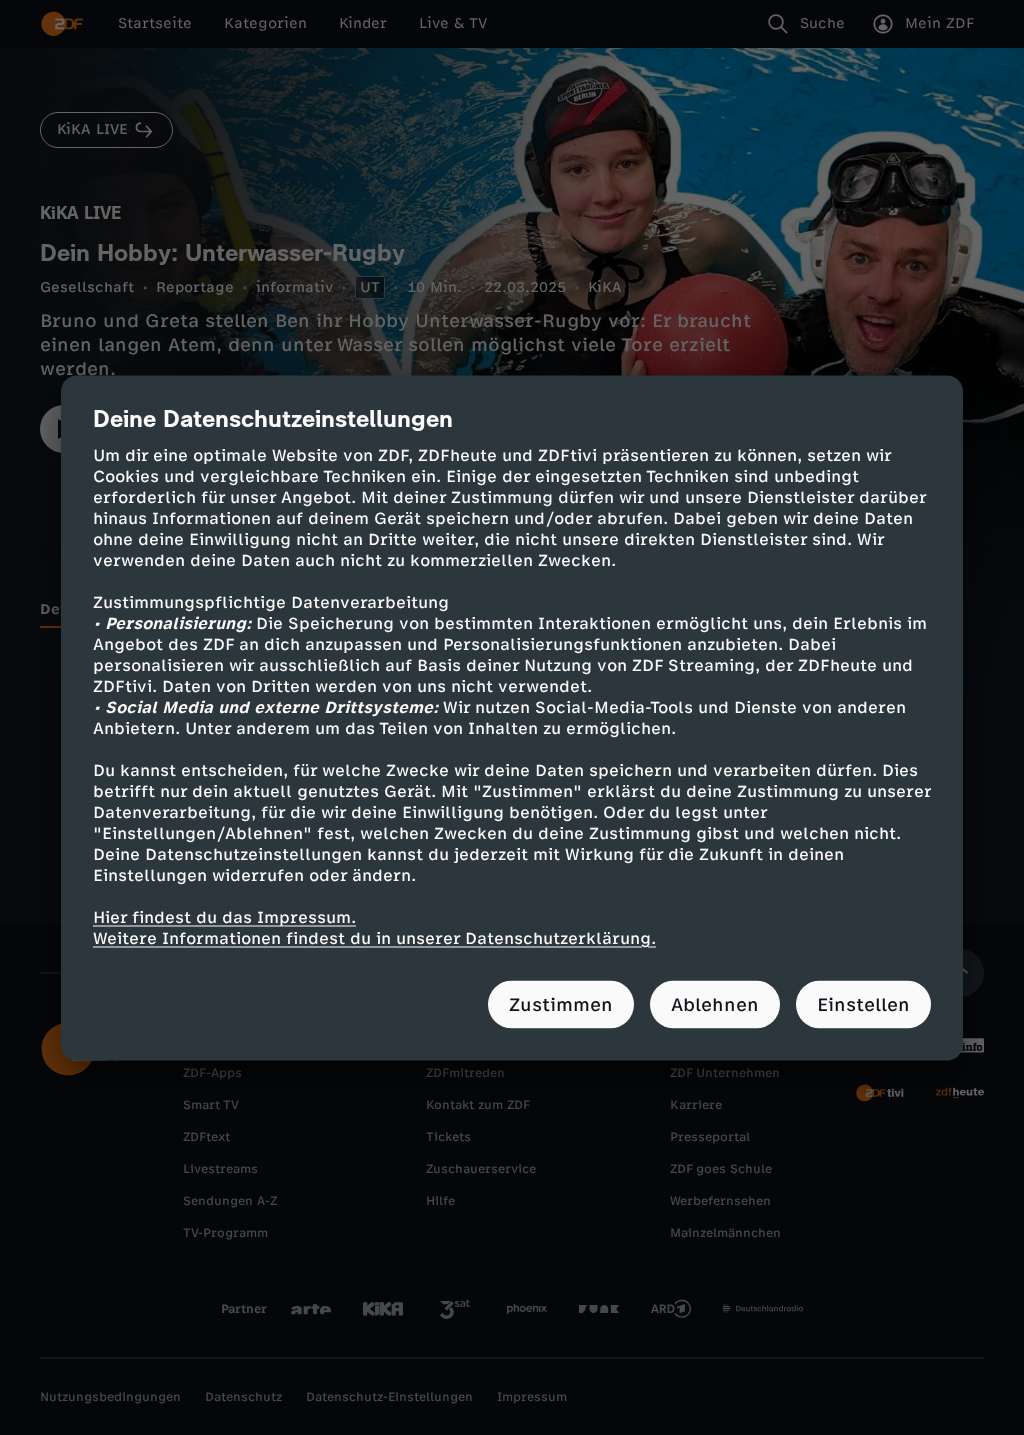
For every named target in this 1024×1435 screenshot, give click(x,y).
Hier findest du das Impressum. (224, 916)
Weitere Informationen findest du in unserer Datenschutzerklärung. (374, 937)
